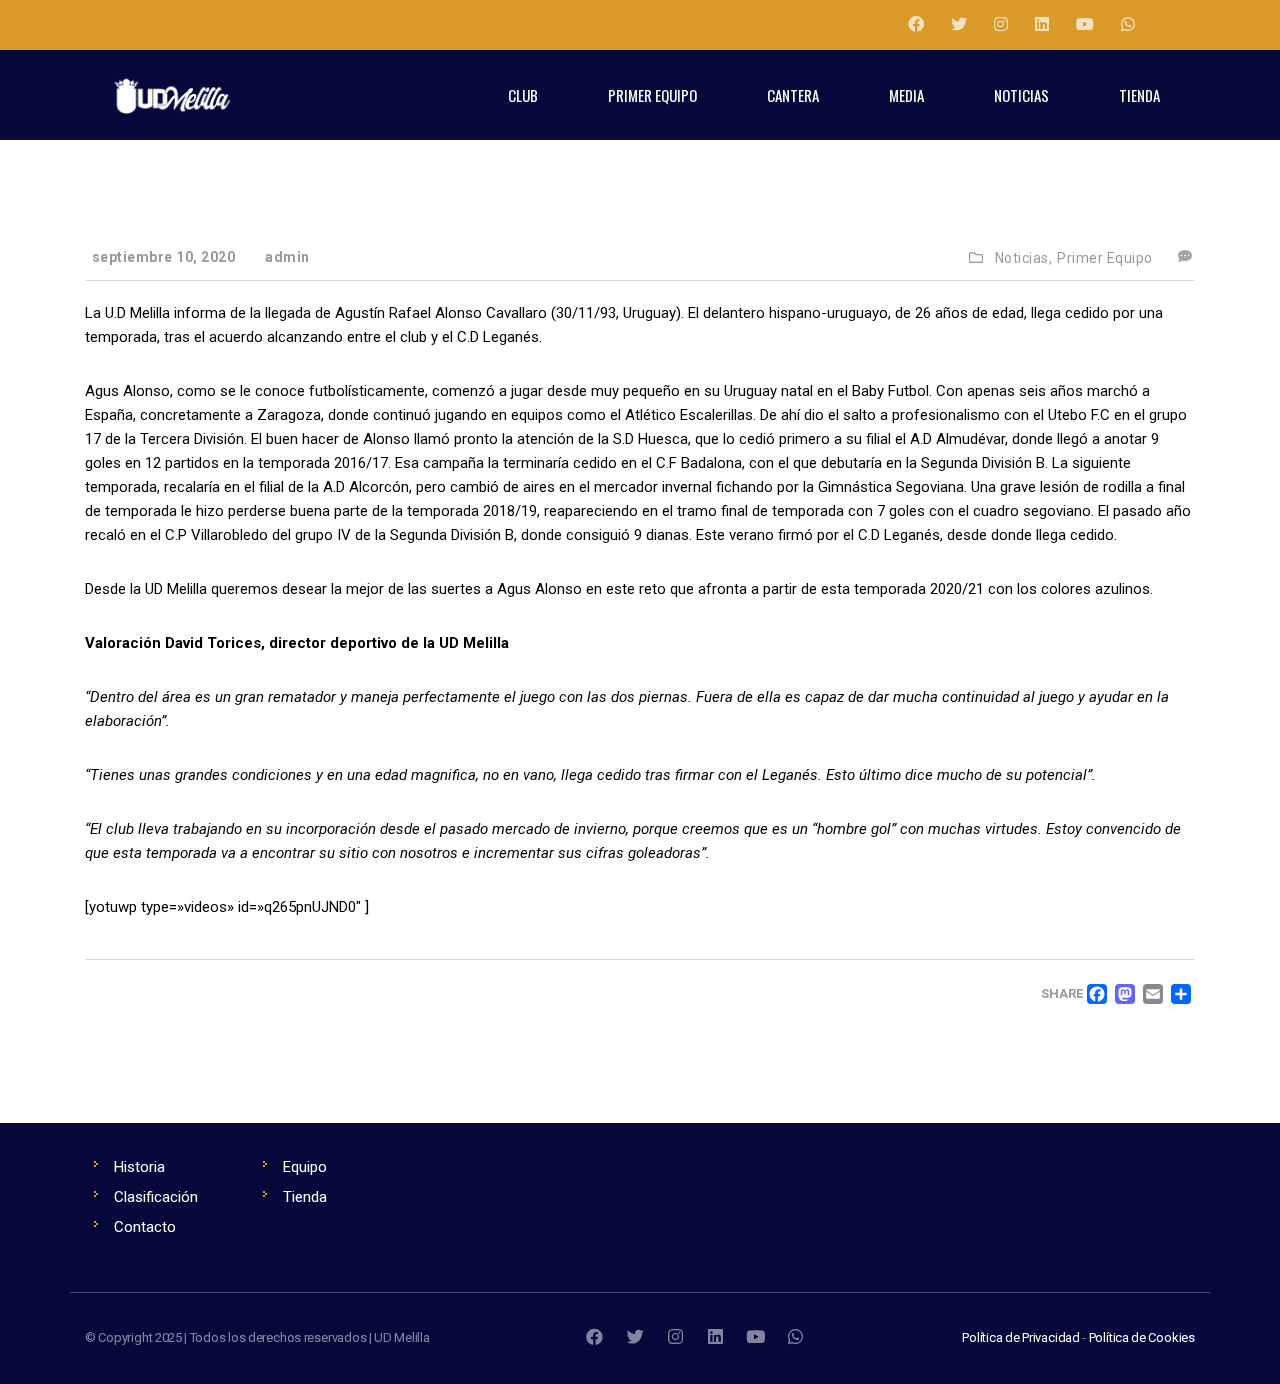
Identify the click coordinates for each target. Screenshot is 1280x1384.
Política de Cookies (1142, 1337)
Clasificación (156, 1197)
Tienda (305, 1197)
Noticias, (1024, 258)
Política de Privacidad (1021, 1337)
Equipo (305, 1167)
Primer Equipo (1105, 258)
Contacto (145, 1227)
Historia (139, 1167)
